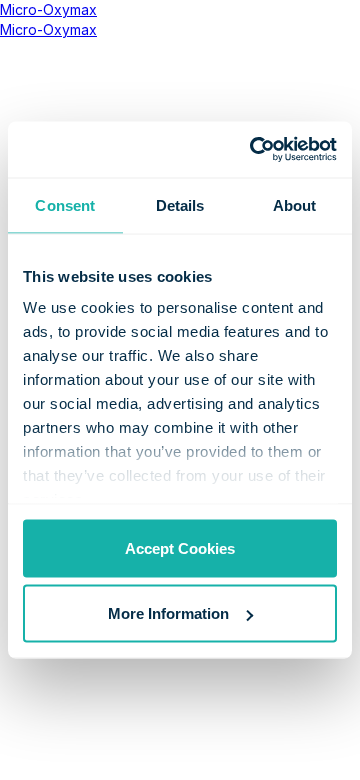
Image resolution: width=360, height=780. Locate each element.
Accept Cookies (180, 547)
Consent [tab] (65, 204)
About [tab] (295, 204)
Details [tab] (180, 204)
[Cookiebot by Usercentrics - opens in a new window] (254, 150)
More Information (168, 613)
